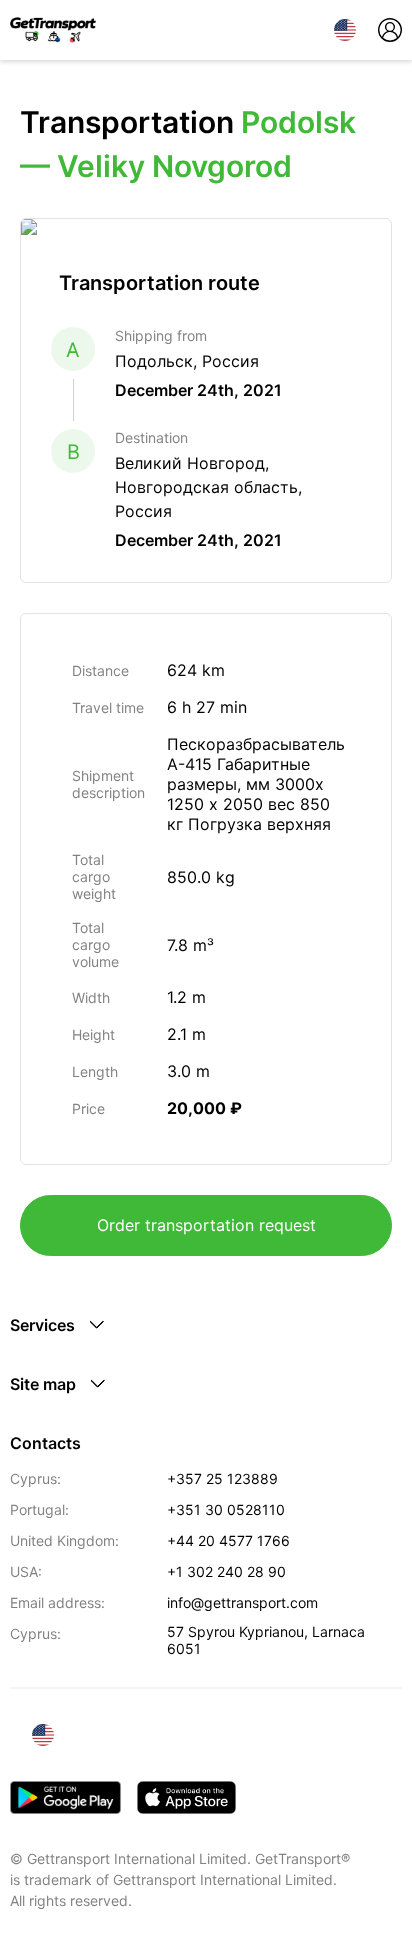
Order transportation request (206, 1225)
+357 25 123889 (222, 1478)
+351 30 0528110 (226, 1509)
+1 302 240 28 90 (226, 1571)
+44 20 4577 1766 (228, 1540)
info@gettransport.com (242, 1602)
